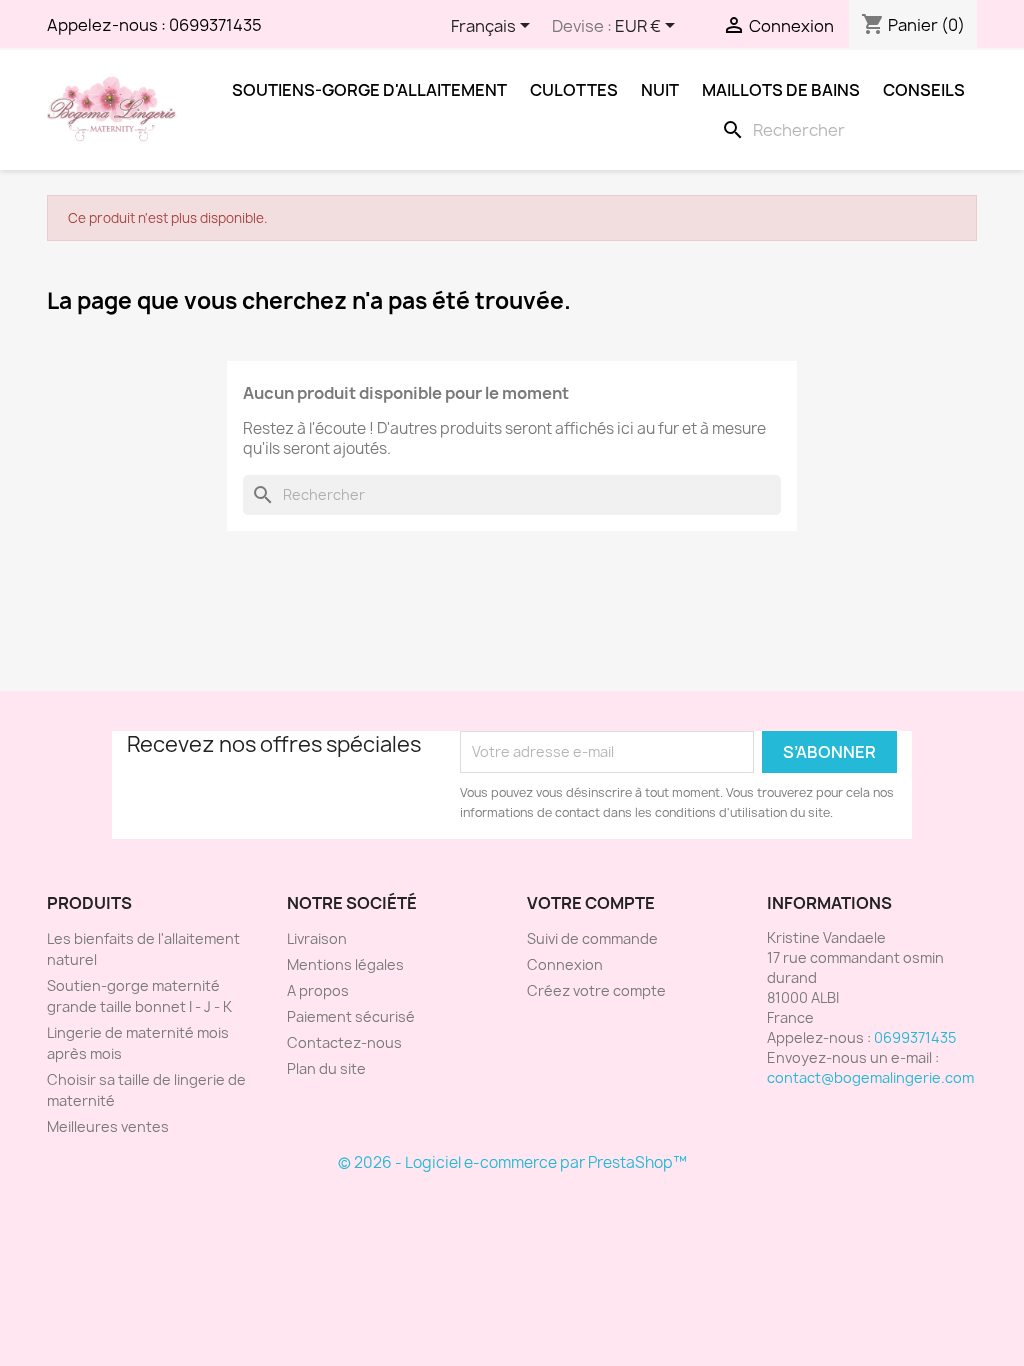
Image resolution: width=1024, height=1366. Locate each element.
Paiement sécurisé (351, 1016)
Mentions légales (345, 964)
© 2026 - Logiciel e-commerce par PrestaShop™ (512, 1162)
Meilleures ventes (108, 1126)
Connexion (565, 964)
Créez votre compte (596, 990)
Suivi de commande (592, 938)
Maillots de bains (781, 90)
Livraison (317, 938)
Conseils (924, 90)
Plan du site (326, 1068)
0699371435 (215, 25)
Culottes (574, 90)
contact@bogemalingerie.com (870, 1077)
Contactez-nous (344, 1042)
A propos (318, 990)
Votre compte (591, 903)
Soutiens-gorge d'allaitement (369, 90)
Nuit (660, 90)
